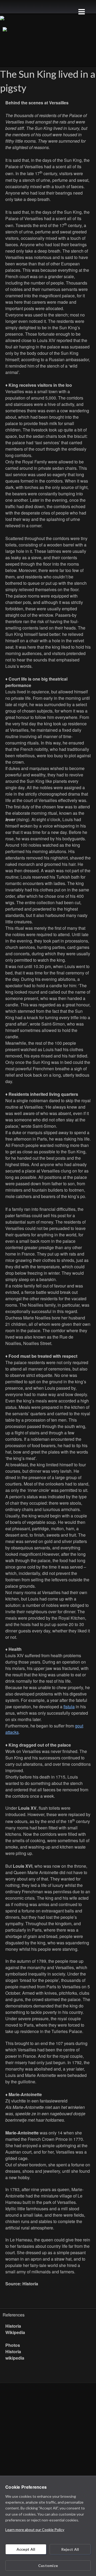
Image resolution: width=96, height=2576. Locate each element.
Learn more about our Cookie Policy (35, 2530)
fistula (69, 1707)
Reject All (70, 2549)
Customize (48, 2565)
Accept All (26, 2549)
